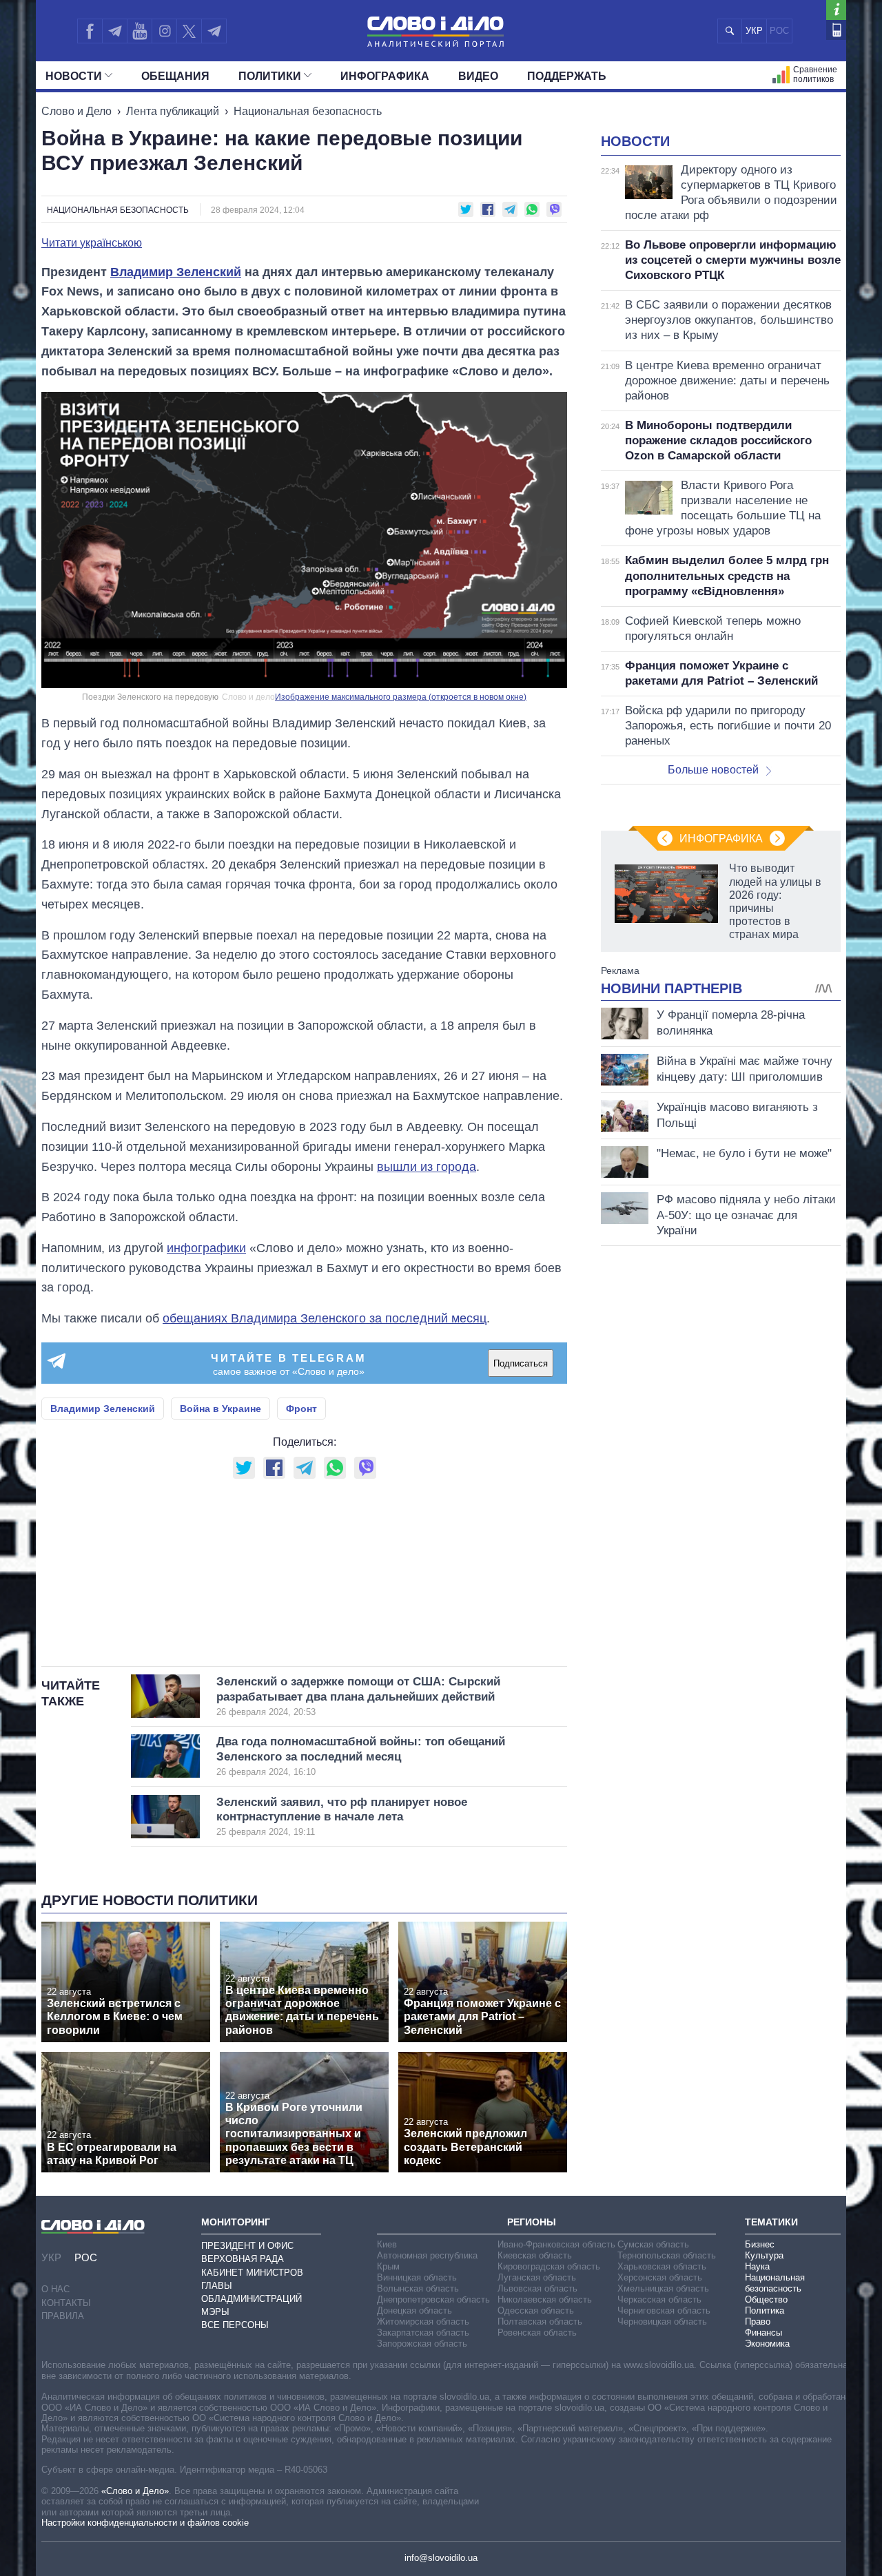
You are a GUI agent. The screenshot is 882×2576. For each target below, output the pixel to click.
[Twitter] (189, 31)
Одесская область (536, 2310)
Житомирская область (423, 2321)
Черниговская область (664, 2310)
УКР (754, 31)
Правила (63, 2316)
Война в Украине (220, 1409)
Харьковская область (662, 2266)
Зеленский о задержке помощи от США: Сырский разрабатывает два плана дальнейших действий (358, 1696)
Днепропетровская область (433, 2299)
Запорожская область (422, 2344)
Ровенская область (537, 2333)
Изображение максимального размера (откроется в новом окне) (401, 697)
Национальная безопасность (308, 111)
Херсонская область (660, 2277)
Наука (757, 2266)
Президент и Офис (247, 2246)
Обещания (175, 76)
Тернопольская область (667, 2255)
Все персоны (235, 2325)
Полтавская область (540, 2321)
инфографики (206, 1248)
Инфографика (385, 76)
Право (758, 2321)
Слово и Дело (76, 111)
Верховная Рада (243, 2259)
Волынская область (418, 2288)
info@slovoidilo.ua (441, 2558)
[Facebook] (90, 31)
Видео (478, 76)
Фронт (301, 1409)
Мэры (215, 2312)
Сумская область (653, 2244)
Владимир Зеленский (176, 272)
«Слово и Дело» (135, 2491)
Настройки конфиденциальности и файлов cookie (145, 2523)
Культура (764, 2255)
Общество (766, 2299)
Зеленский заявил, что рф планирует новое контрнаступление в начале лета (342, 1817)
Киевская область (535, 2255)
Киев (387, 2244)
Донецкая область (414, 2310)
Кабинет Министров (252, 2273)
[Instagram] (164, 31)
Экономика (767, 2344)
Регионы (532, 2222)
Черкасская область (659, 2299)
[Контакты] (836, 30)
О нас (55, 2289)
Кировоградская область (549, 2266)
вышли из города (427, 1167)
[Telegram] (114, 31)
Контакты (66, 2303)
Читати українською (92, 243)
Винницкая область (417, 2277)
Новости (74, 76)
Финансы (763, 2333)
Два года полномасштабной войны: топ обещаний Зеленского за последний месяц (361, 1756)
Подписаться (521, 1363)
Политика (765, 2310)
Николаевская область (545, 2299)
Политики (270, 76)
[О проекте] (836, 10)
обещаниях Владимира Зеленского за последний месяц (325, 1318)
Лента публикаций (173, 111)
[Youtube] (139, 31)
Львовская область (537, 2288)
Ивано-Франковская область (556, 2244)
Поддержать (567, 76)
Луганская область (537, 2277)
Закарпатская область (423, 2333)
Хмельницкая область (663, 2288)
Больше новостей (713, 770)
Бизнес (760, 2244)
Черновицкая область (662, 2321)
